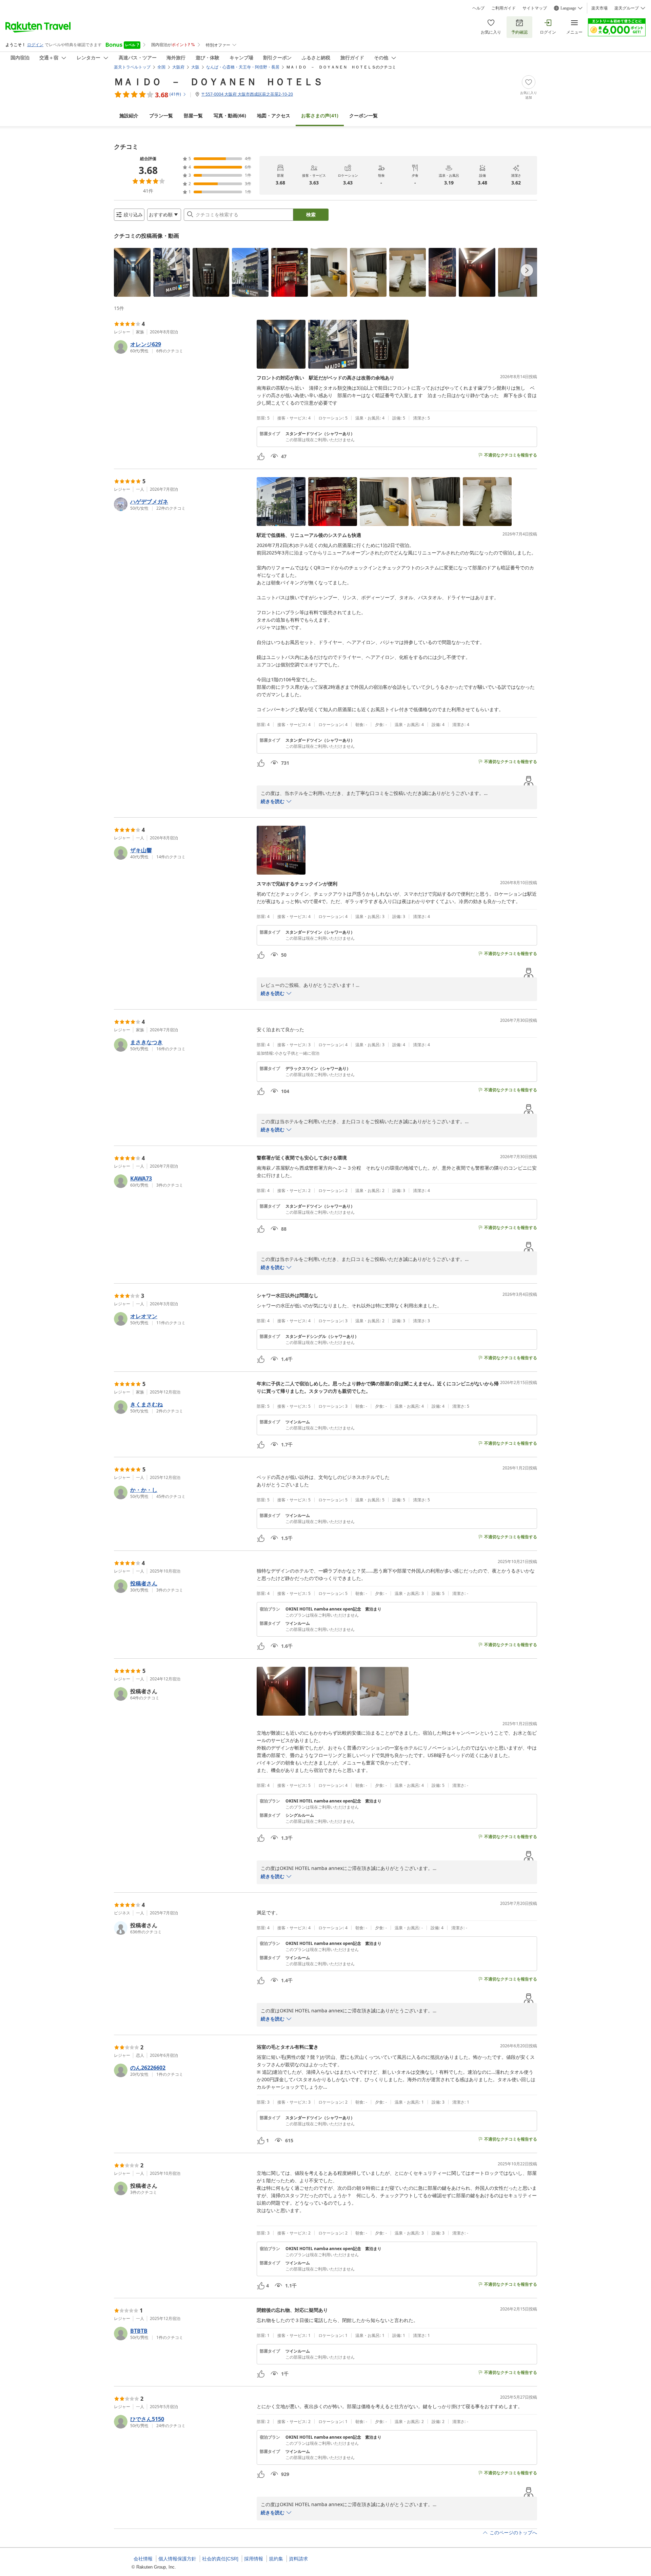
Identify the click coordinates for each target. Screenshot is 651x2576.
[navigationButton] (527, 270)
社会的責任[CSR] (220, 2559)
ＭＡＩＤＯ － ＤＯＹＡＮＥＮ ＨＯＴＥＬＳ (218, 81)
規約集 (276, 2559)
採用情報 (254, 2559)
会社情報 (143, 2559)
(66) (230, 115)
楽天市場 (599, 8)
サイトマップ (535, 8)
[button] (132, 272)
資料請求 (298, 2559)
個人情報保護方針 (177, 2559)
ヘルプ (478, 8)
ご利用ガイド (504, 8)
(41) (320, 115)
